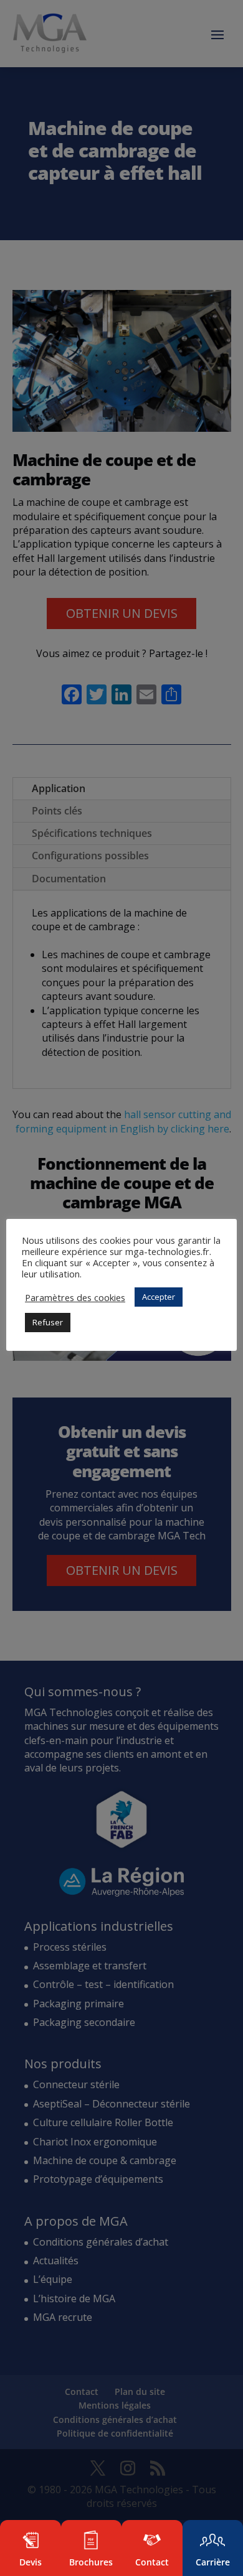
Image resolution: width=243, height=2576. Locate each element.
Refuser (48, 1322)
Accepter (159, 1297)
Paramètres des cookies (75, 1297)
